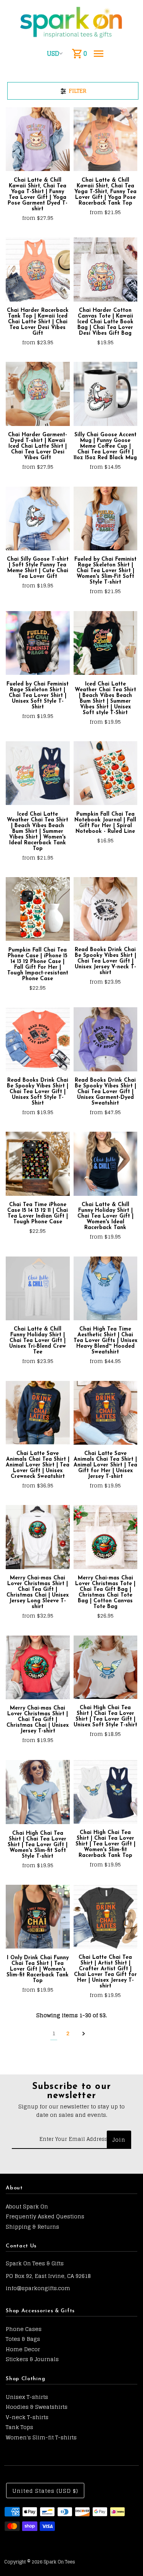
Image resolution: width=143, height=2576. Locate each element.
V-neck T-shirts (27, 2417)
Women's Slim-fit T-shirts (41, 2437)
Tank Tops (19, 2427)
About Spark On (27, 2206)
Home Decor (23, 2349)
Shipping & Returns (32, 2227)
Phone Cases (24, 2329)
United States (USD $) (45, 2491)
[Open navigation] (99, 53)
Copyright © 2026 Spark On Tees (40, 2562)
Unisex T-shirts (27, 2397)
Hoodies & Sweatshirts (37, 2407)
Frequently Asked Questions (45, 2216)
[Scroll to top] (127, 2556)
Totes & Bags (23, 2339)
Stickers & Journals (32, 2359)
